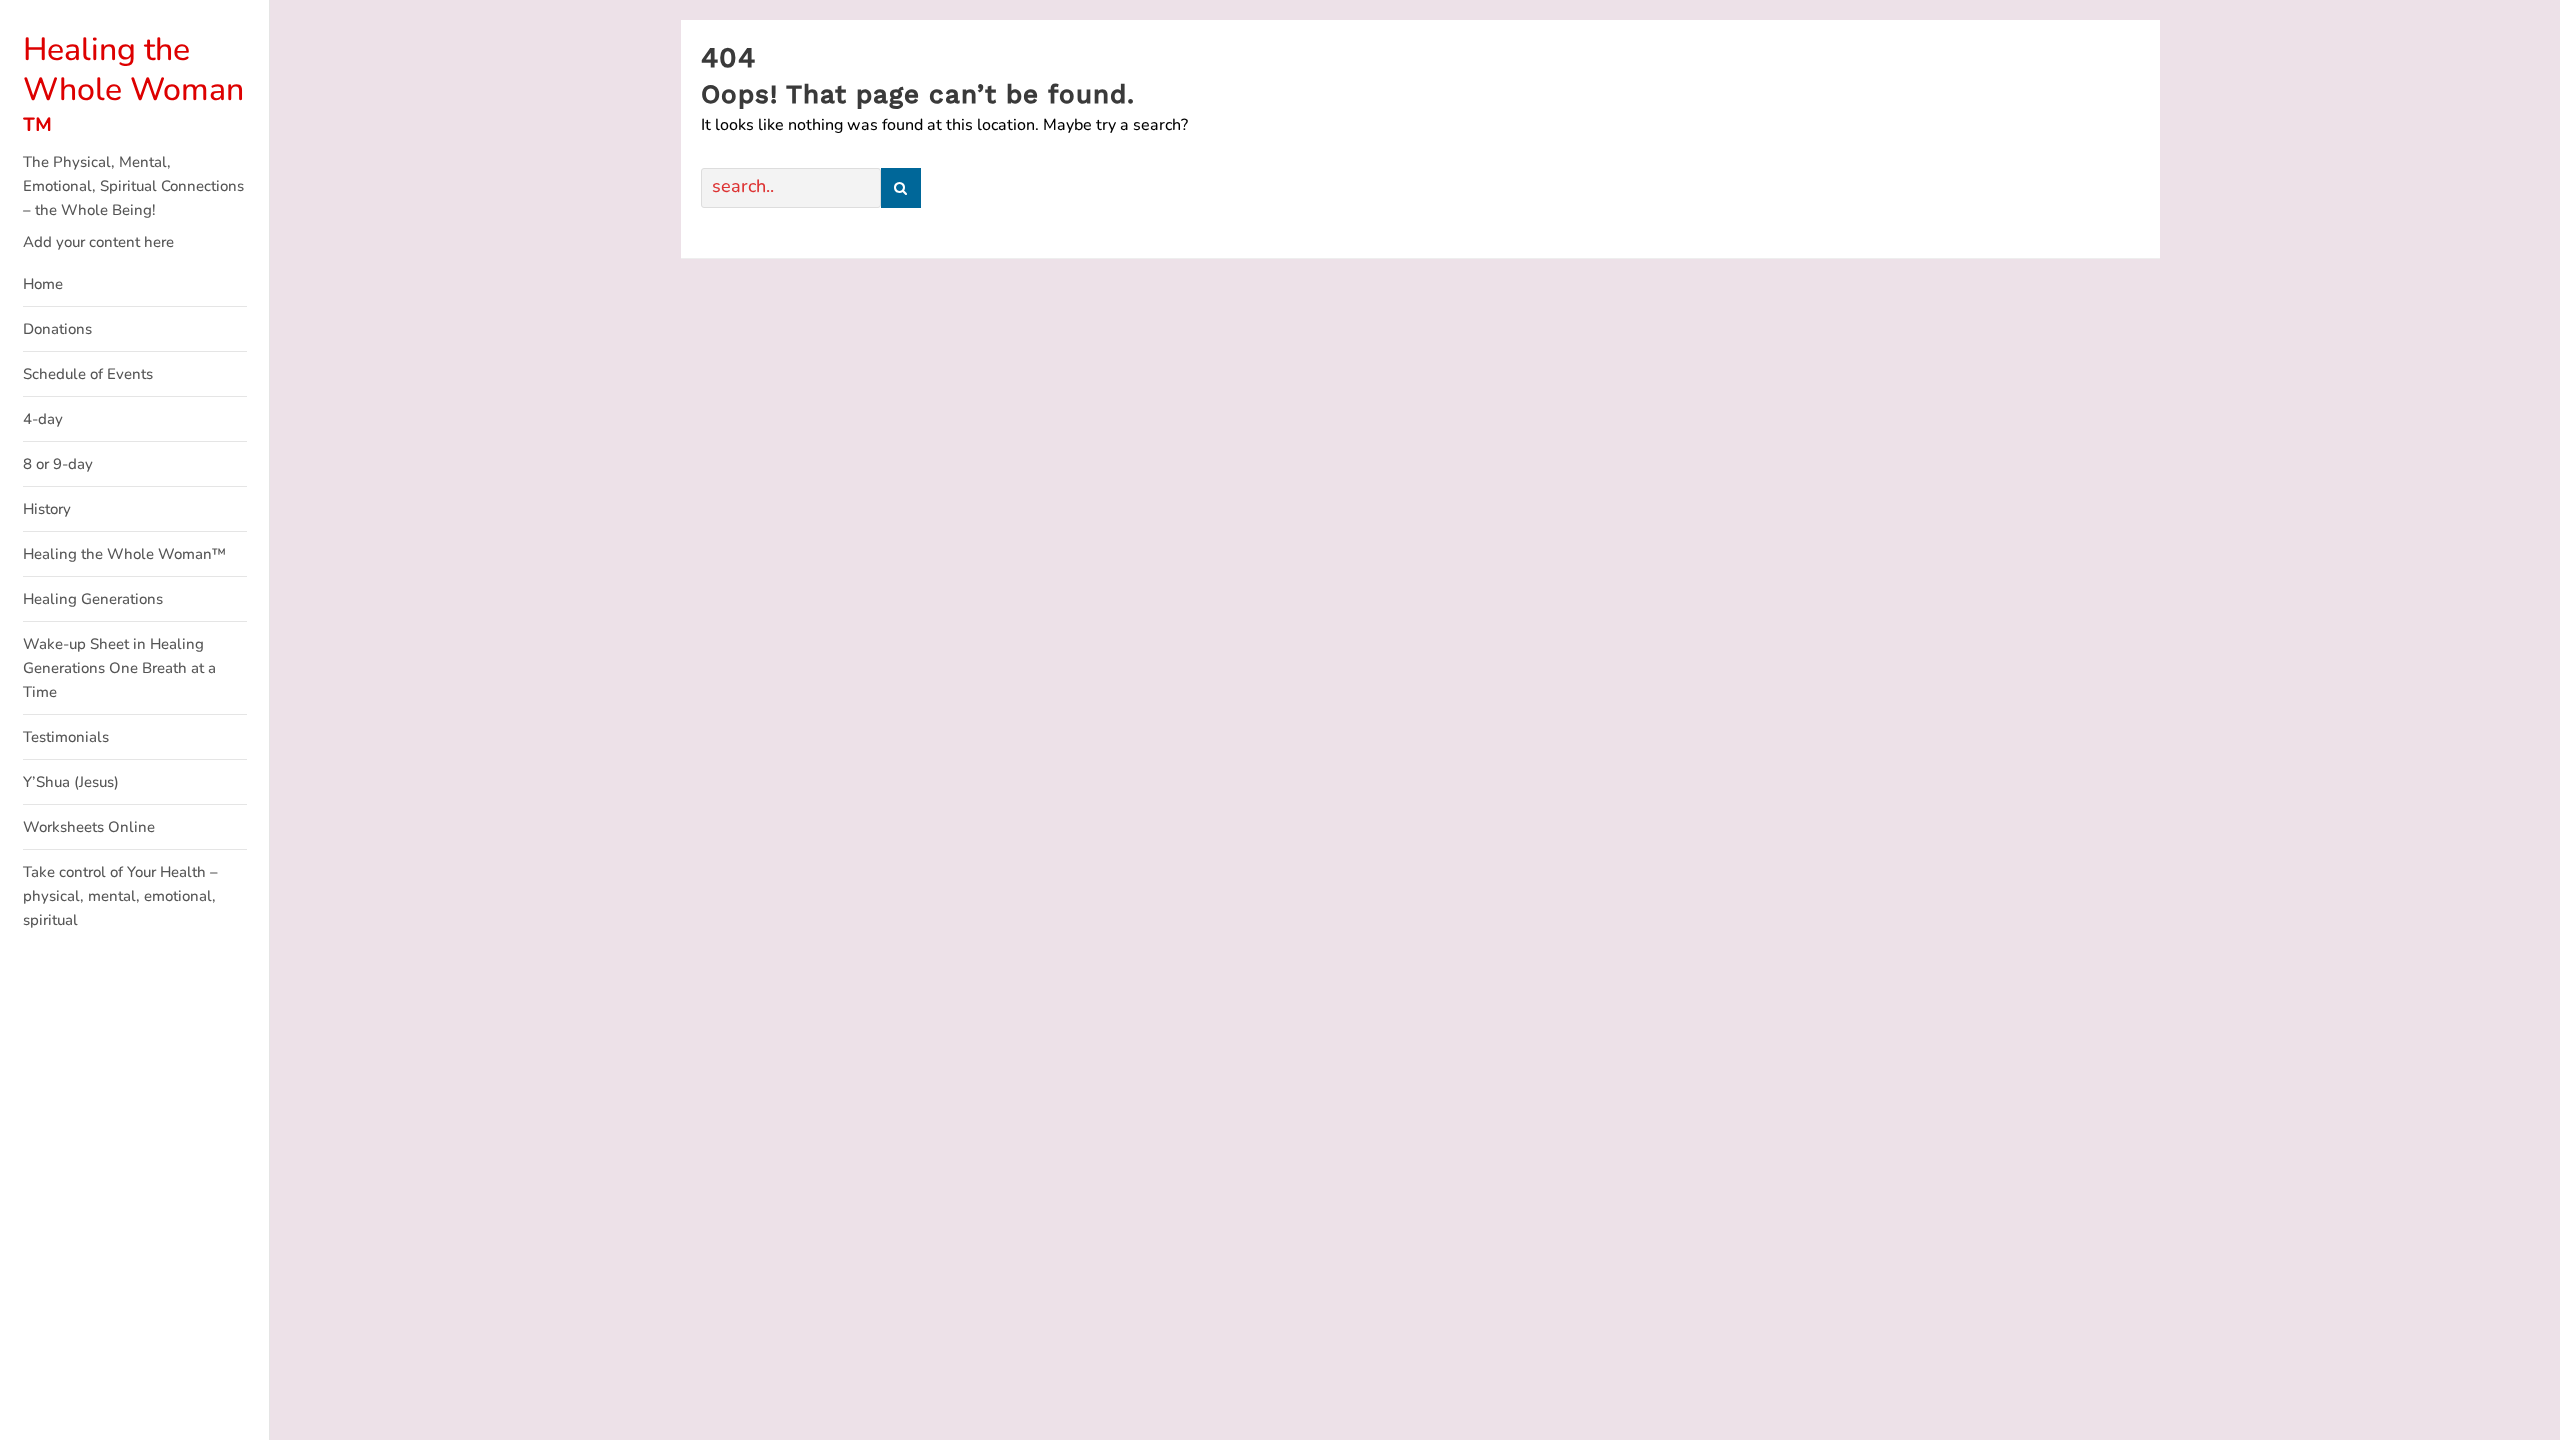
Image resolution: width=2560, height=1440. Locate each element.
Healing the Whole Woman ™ (133, 89)
